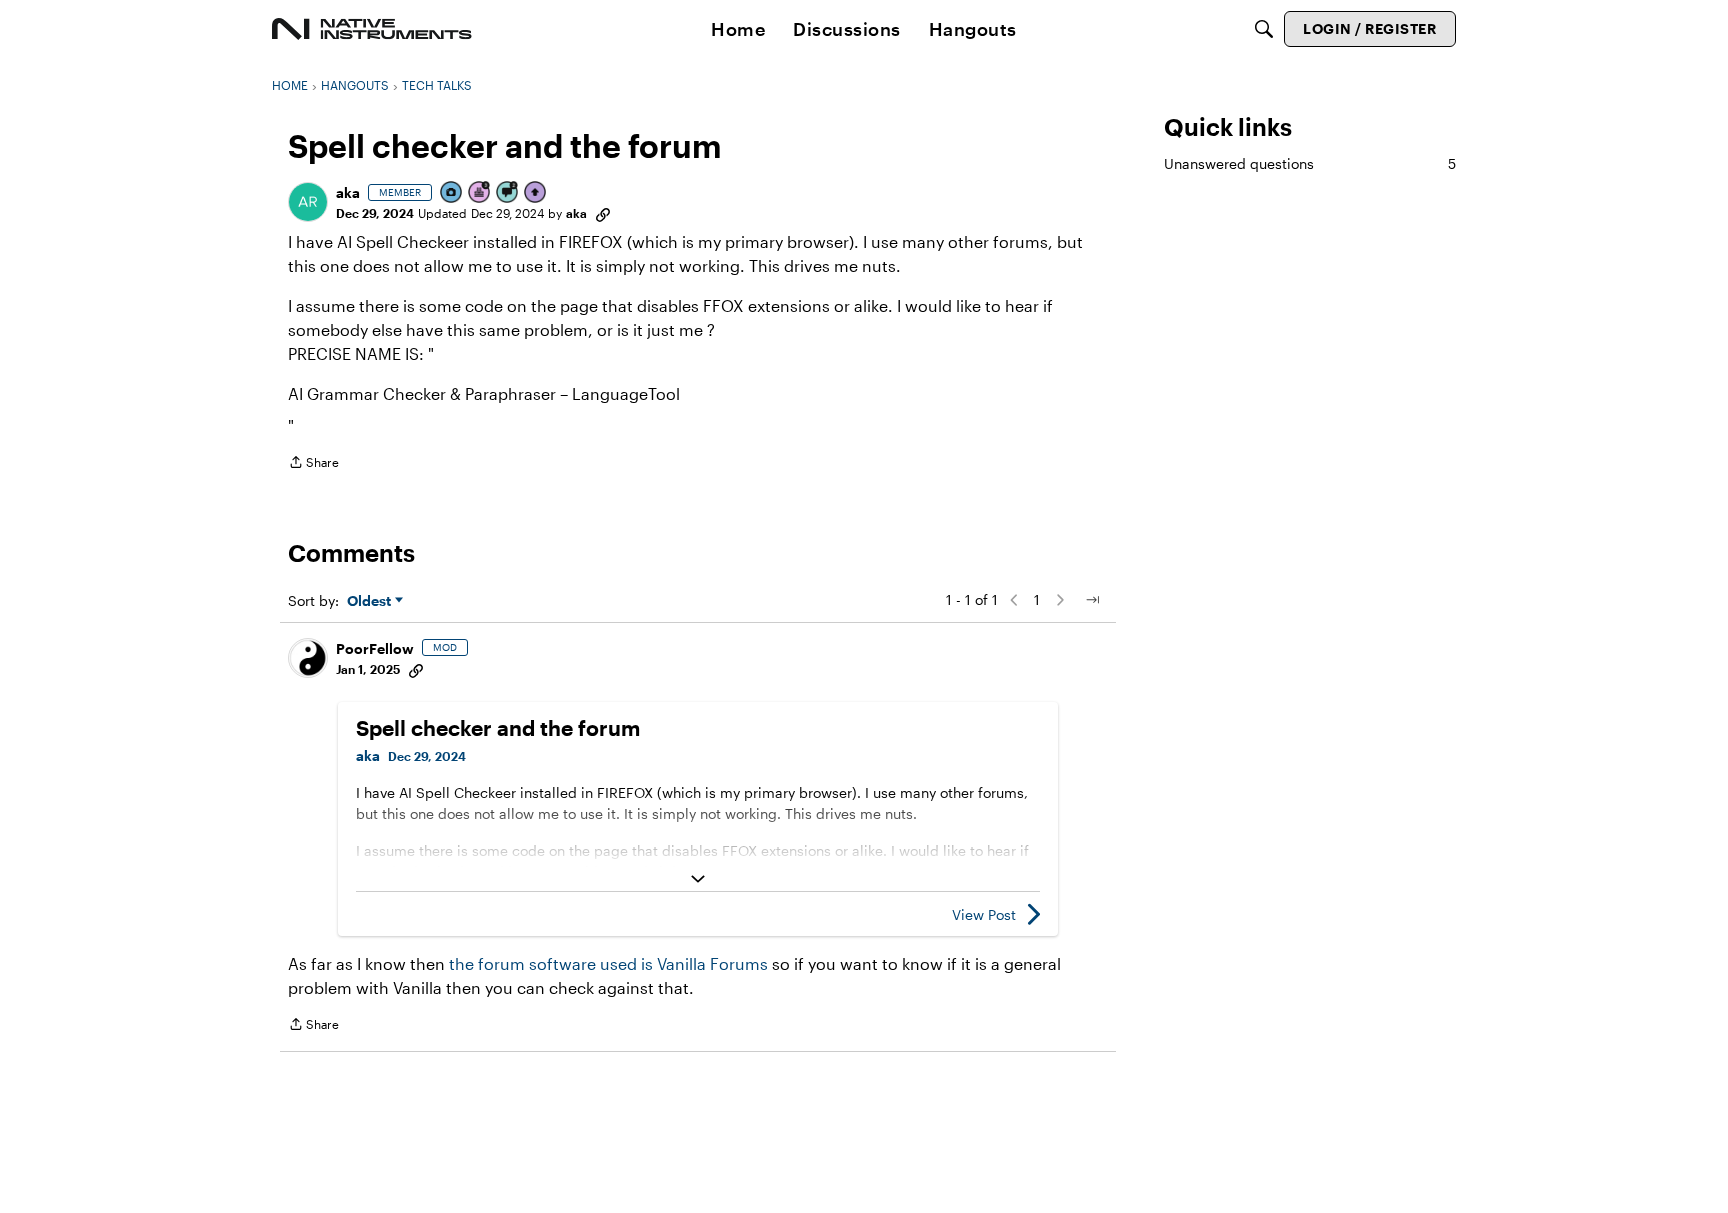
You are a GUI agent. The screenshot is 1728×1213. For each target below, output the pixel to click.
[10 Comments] (508, 193)
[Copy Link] (603, 213)
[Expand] (698, 879)
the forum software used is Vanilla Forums (608, 963)
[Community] (372, 29)
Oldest (371, 601)
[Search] (1264, 29)
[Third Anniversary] (480, 193)
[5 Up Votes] (536, 193)
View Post (984, 914)
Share (313, 464)
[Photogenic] (452, 193)
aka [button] (348, 192)
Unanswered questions (1310, 163)
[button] (308, 202)
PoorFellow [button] (375, 648)
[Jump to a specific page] (1092, 600)
